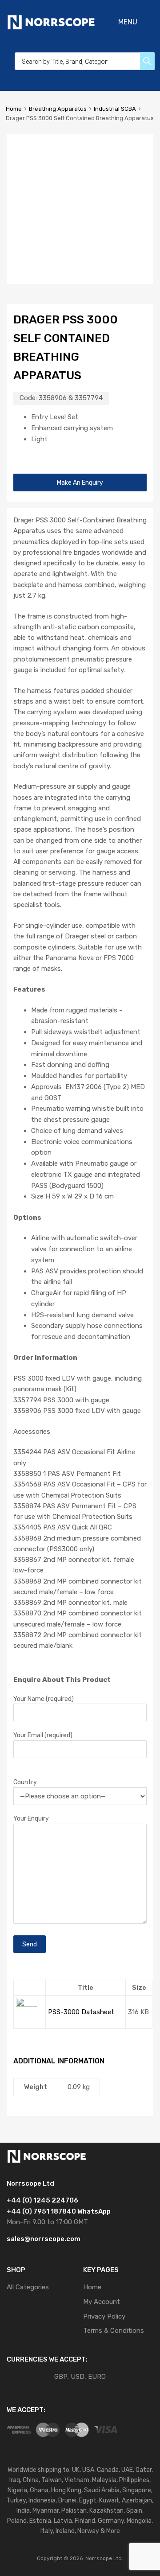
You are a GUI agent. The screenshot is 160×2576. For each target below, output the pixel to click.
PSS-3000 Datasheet (81, 2012)
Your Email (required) (43, 1735)
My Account (102, 2302)
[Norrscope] (51, 28)
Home (14, 109)
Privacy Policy (104, 2316)
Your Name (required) (44, 1699)
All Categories (28, 2287)
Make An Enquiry (80, 483)
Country (25, 1782)
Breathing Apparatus (58, 109)
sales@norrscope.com (44, 2239)
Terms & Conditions (114, 2331)
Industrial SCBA (115, 109)
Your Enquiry (31, 1818)
